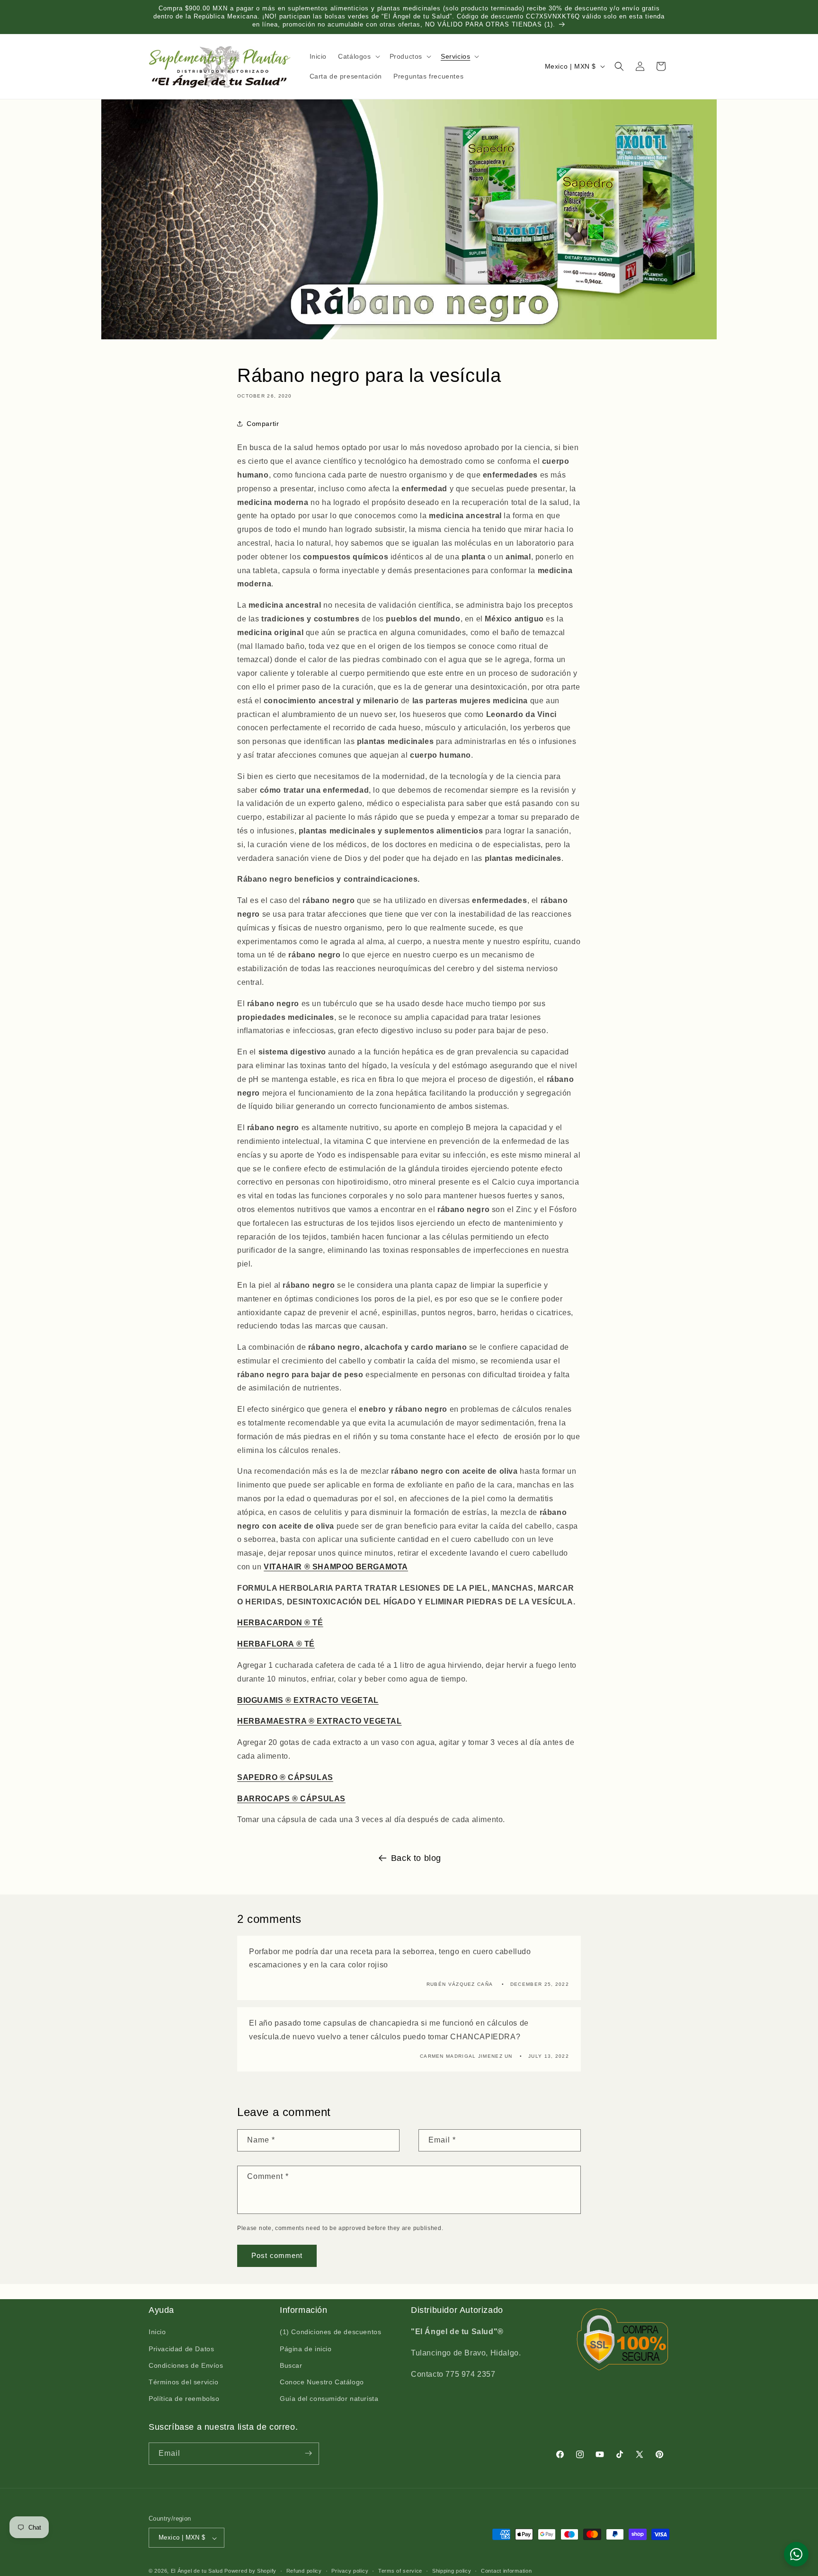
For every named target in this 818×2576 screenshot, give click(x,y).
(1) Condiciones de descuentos (330, 2332)
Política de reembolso (184, 2399)
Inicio (157, 2332)
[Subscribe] (308, 2453)
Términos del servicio (184, 2382)
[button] (358, 56)
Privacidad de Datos (181, 2349)
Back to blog (416, 1858)
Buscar (291, 2365)
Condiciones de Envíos (186, 2365)
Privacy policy (350, 2571)
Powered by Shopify (250, 2571)
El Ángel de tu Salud (197, 2571)
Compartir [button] (263, 424)
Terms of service (400, 2571)
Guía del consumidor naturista (329, 2399)
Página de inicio (306, 2349)
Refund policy (304, 2571)
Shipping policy (452, 2571)
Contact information (506, 2571)
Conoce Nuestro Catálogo (322, 2382)
